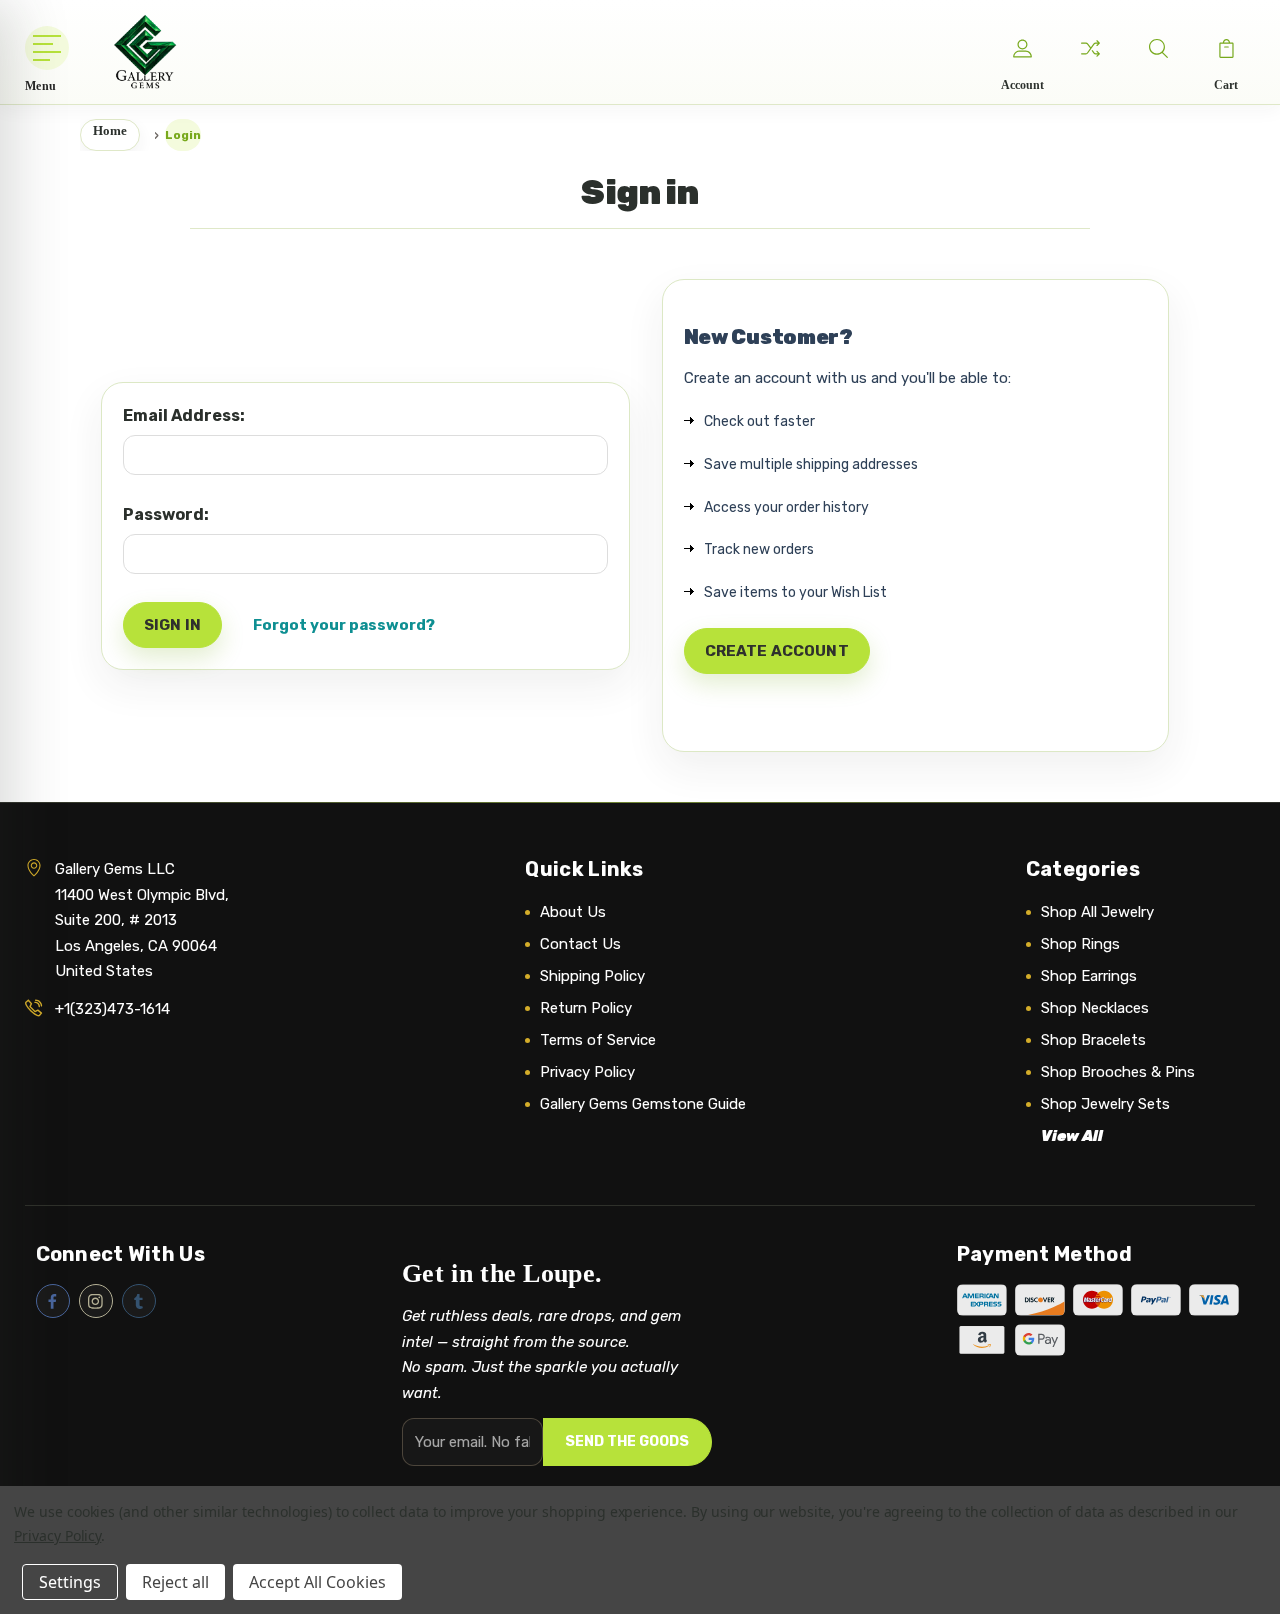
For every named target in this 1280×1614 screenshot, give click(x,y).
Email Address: (184, 415)
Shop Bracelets (1093, 1040)
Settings (70, 1582)
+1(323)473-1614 (112, 1009)
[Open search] (1158, 48)
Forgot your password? (344, 625)
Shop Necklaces (1095, 1008)
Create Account (777, 651)
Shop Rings (1080, 944)
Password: (166, 514)
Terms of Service (598, 1040)
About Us (573, 912)
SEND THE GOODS (627, 1441)
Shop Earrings (1089, 976)
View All (1072, 1136)
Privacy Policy (587, 1072)
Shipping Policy (592, 976)
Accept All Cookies (317, 1582)
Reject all (175, 1582)
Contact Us (580, 944)
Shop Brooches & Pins (1118, 1072)
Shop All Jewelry (1097, 912)
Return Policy (586, 1008)
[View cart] (1226, 48)
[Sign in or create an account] (1022, 48)
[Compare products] (1090, 48)
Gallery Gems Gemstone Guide (643, 1104)
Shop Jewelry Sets (1105, 1104)
